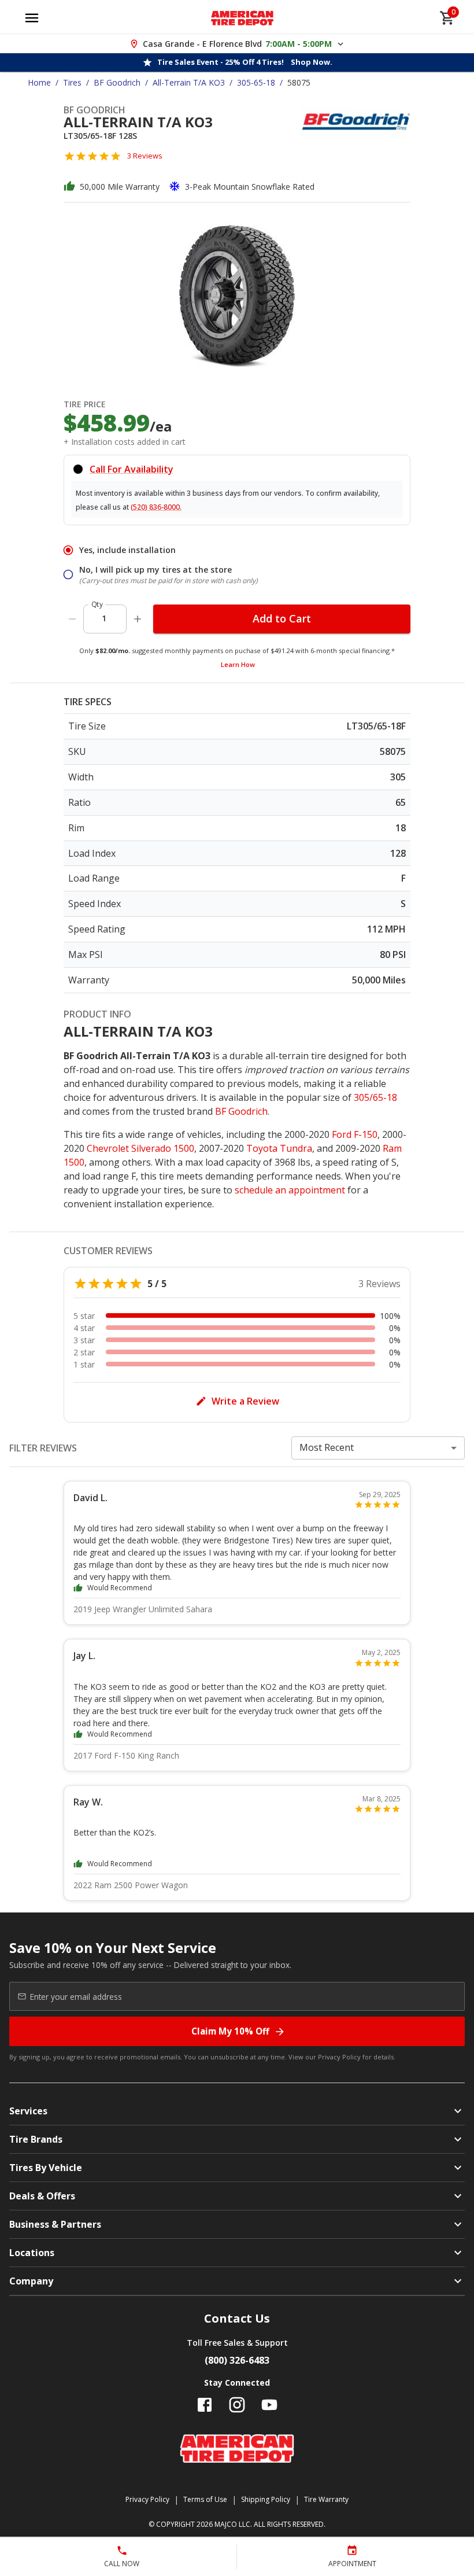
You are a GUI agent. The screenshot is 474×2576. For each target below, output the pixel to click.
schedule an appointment (290, 1190)
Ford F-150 (355, 1134)
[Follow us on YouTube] (269, 2405)
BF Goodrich (117, 82)
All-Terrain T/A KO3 (189, 82)
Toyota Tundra (279, 1148)
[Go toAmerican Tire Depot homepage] (242, 18)
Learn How (238, 664)
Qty (97, 604)
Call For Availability (132, 469)
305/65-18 (375, 1097)
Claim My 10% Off (230, 2031)
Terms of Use (205, 2499)
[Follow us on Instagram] (237, 2405)
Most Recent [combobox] (327, 1447)
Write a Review (245, 1401)
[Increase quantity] (138, 619)
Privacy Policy (339, 2057)
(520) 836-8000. (156, 507)
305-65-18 (256, 82)
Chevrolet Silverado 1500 (140, 1148)
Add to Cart (282, 618)
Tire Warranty (326, 2499)
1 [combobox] (104, 618)
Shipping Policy (266, 2499)
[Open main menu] (32, 18)
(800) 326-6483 (237, 2360)
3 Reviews (145, 156)
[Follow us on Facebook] (205, 2405)
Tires (72, 82)
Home (39, 82)
